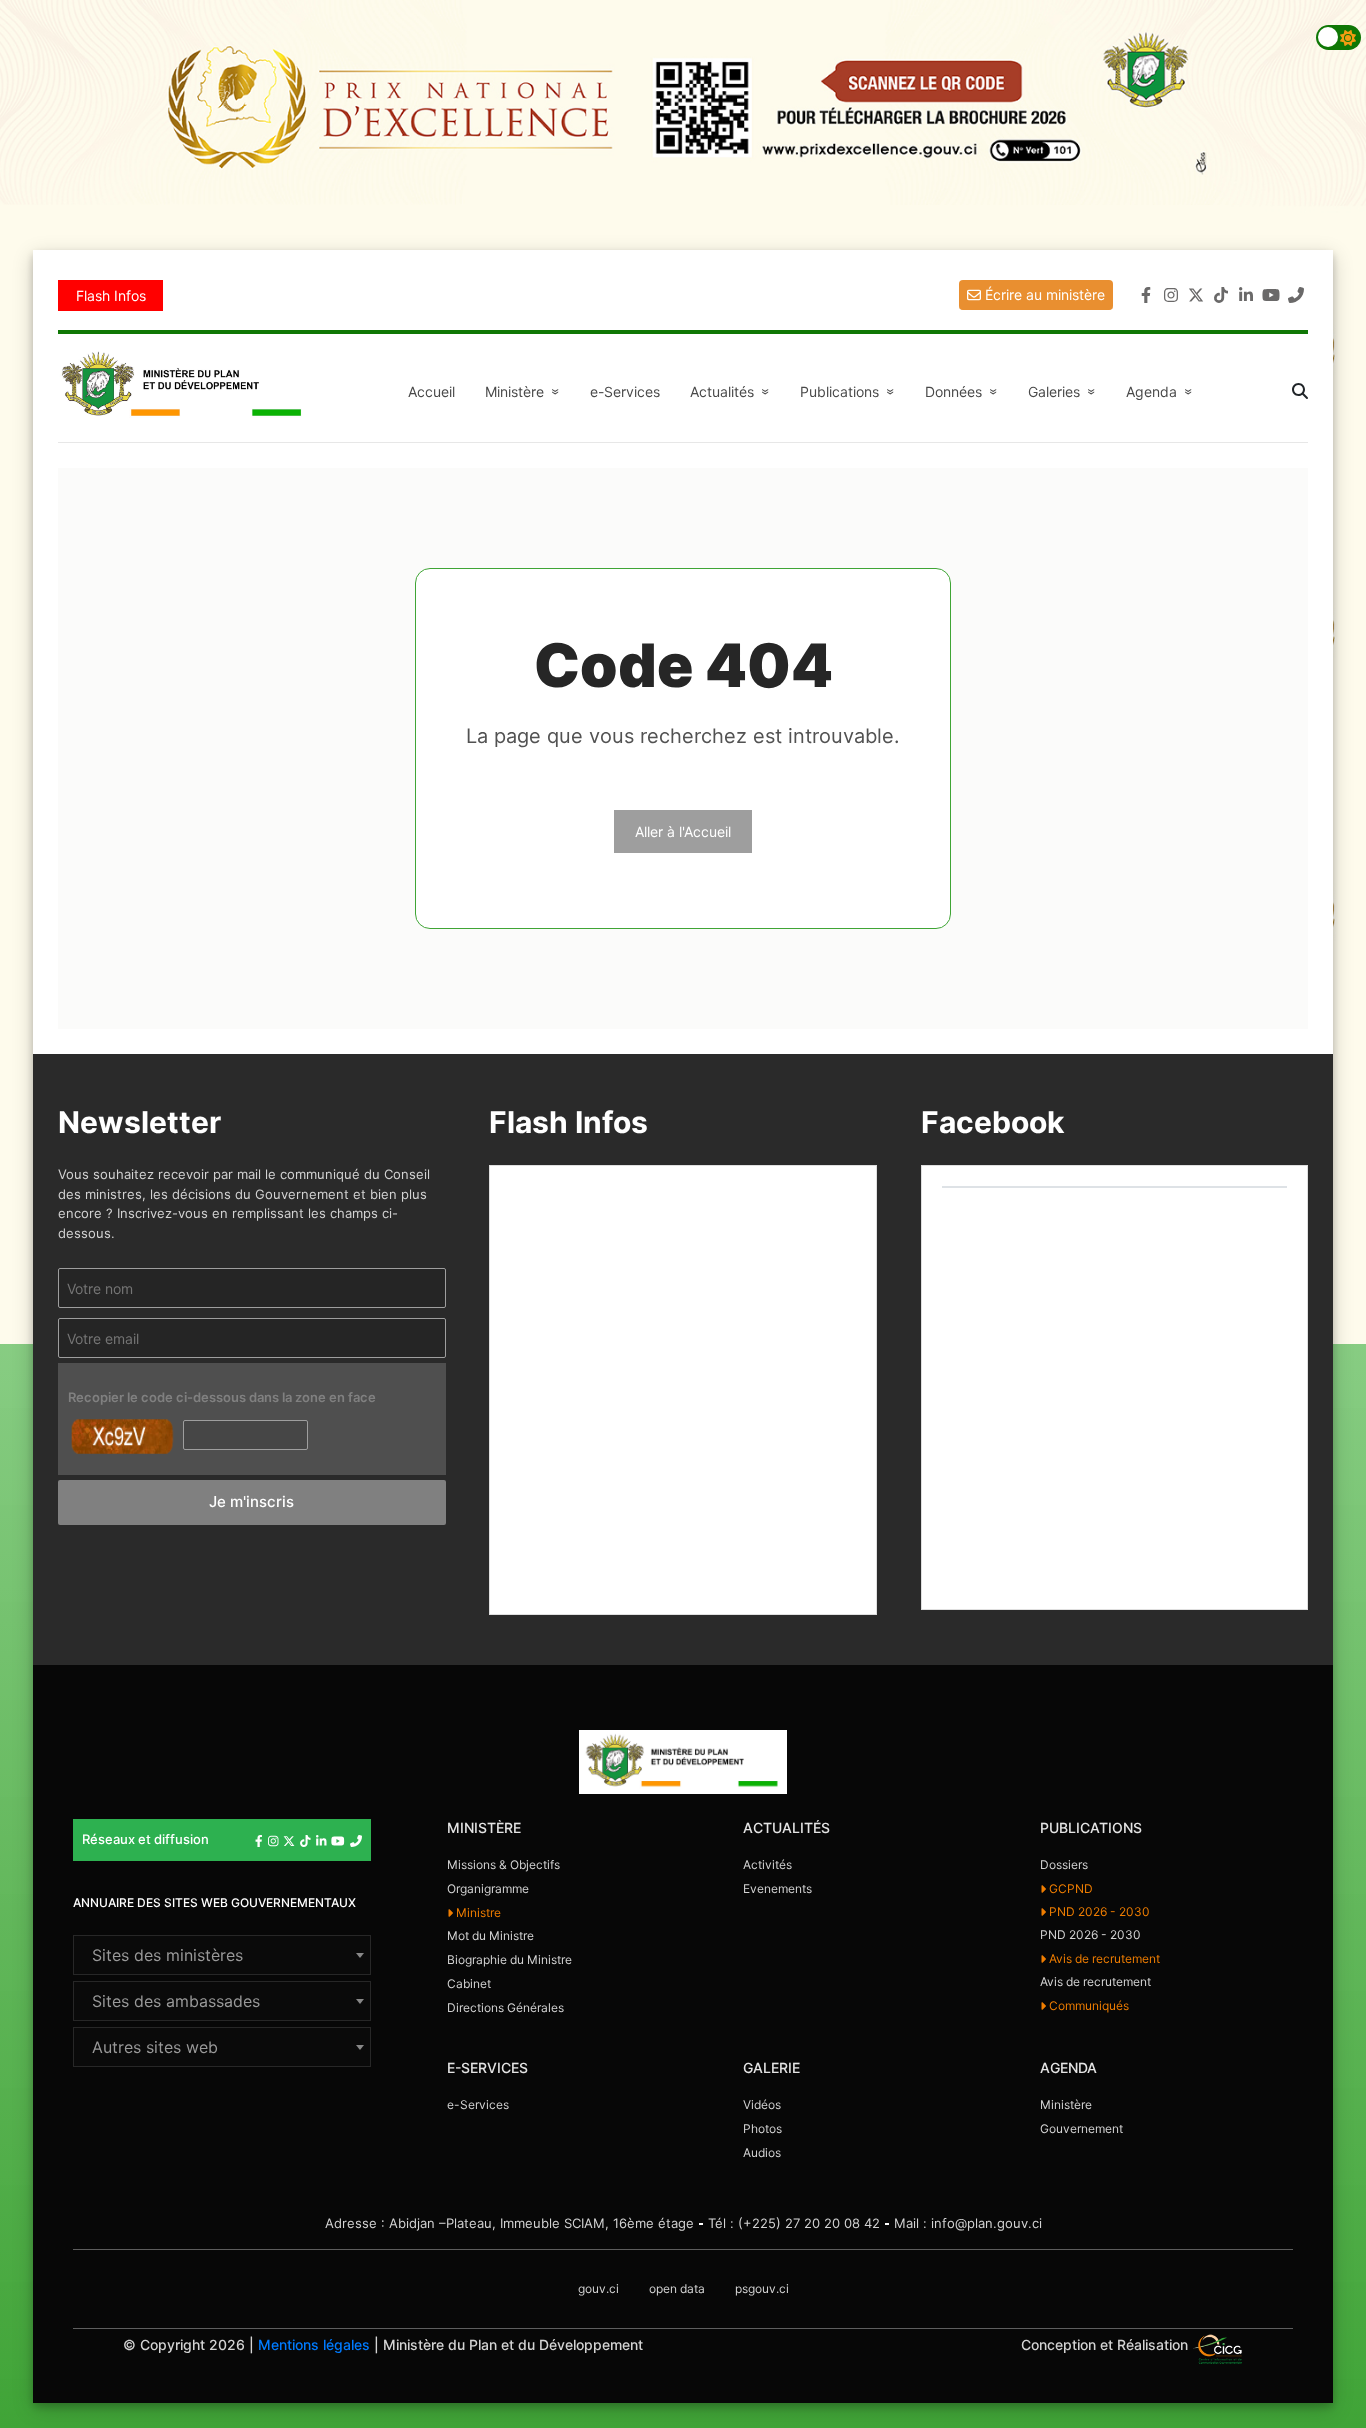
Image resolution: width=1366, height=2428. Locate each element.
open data (677, 2288)
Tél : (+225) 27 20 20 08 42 (794, 2223)
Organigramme (488, 1888)
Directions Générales (505, 2007)
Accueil (431, 391)
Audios (762, 2152)
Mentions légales (314, 2344)
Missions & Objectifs (503, 1864)
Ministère (1066, 2104)
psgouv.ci (762, 2288)
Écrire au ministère (1043, 294)
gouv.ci (598, 2288)
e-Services (625, 391)
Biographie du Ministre (509, 1959)
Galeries (1064, 391)
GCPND (1069, 1888)
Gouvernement (1081, 2128)
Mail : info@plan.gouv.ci (968, 2223)
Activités (767, 1864)
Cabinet (469, 1983)
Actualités (732, 391)
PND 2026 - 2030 (1098, 1911)
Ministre (477, 1912)
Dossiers (1064, 1864)
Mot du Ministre (490, 1935)
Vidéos (762, 2104)
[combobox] (222, 1955)
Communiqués (1087, 2005)
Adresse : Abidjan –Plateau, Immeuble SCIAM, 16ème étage (509, 2223)
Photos (762, 2128)
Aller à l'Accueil (683, 831)
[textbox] (222, 1955)
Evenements (777, 1888)
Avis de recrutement (1103, 1958)
